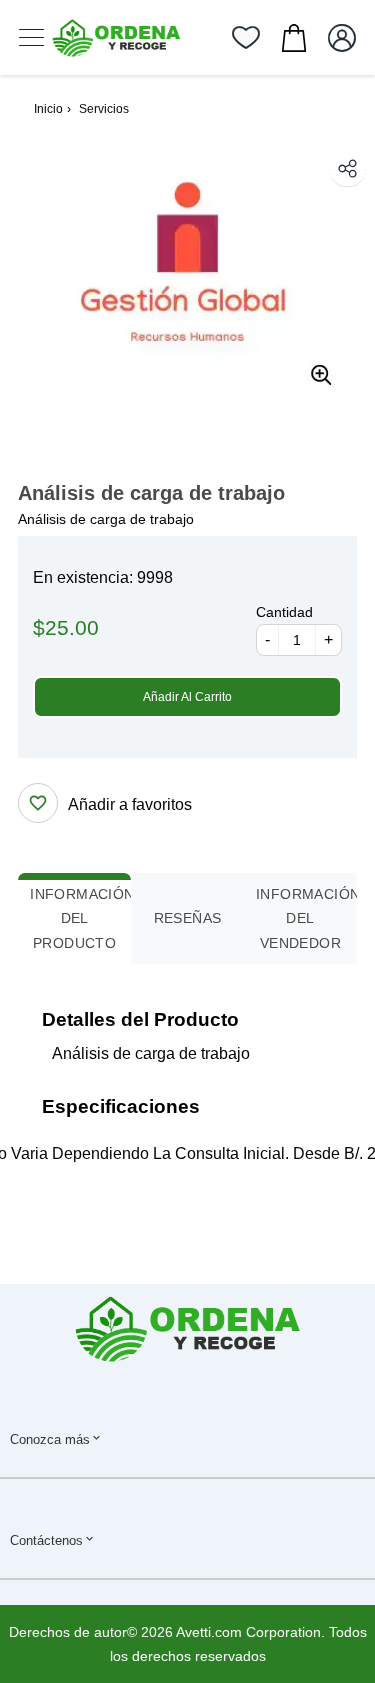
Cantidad (284, 612)
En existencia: (83, 577)
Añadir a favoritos (130, 804)
